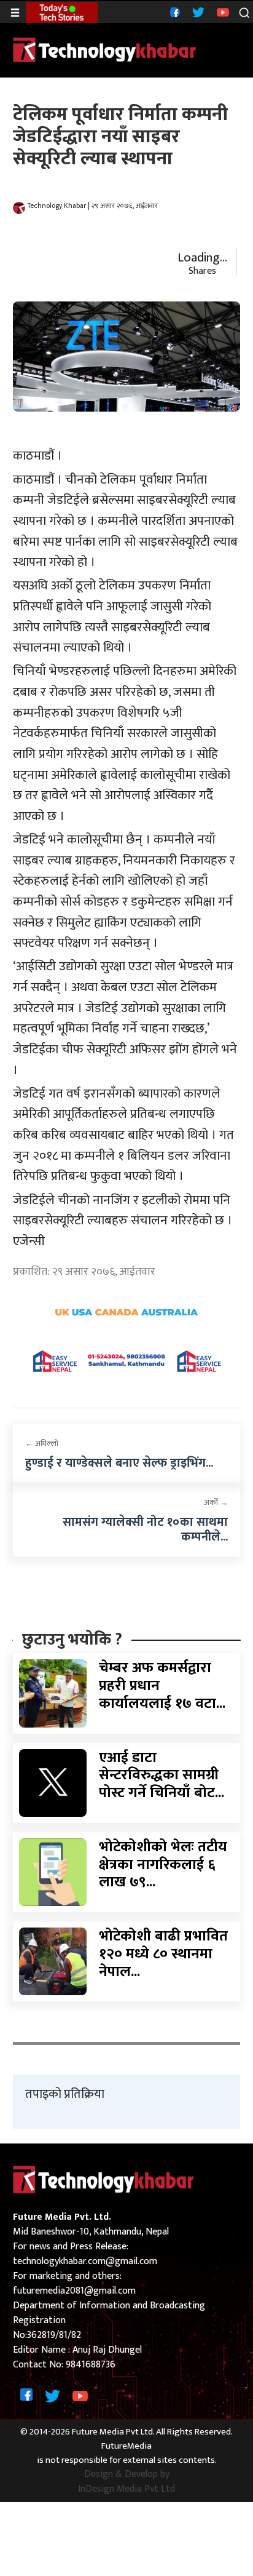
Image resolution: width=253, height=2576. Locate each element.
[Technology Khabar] (105, 50)
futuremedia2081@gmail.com (74, 2291)
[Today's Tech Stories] (62, 12)
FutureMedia (126, 2446)
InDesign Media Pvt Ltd (126, 2489)
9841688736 (91, 2365)
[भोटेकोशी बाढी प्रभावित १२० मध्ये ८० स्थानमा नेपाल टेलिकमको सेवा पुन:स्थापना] (53, 1961)
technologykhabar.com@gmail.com (85, 2261)
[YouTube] (221, 12)
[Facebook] (173, 12)
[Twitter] (197, 12)
